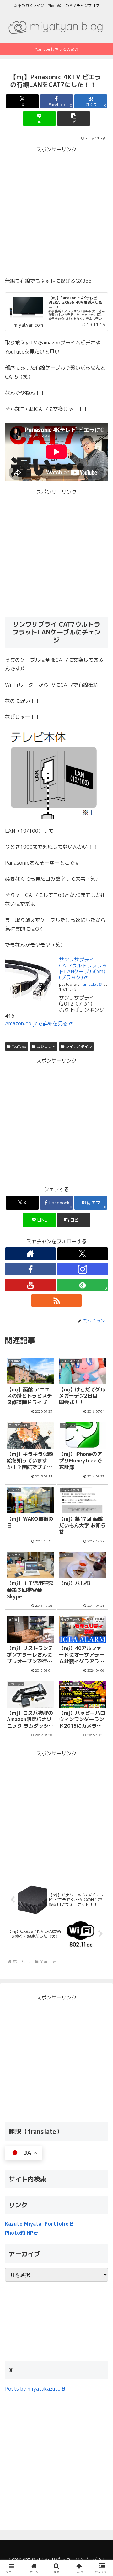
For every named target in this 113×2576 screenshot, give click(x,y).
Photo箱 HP (19, 2233)
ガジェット (46, 1046)
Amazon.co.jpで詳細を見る (36, 1023)
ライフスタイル (79, 1046)
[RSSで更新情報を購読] (56, 1301)
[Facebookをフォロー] (30, 1269)
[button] (74, 119)
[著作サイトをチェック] (30, 1254)
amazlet (90, 984)
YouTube (19, 1046)
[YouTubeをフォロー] (30, 1285)
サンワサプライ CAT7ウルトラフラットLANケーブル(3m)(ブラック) (83, 969)
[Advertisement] (56, 210)
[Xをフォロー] (83, 1254)
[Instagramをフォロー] (83, 1269)
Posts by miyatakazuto (33, 2389)
